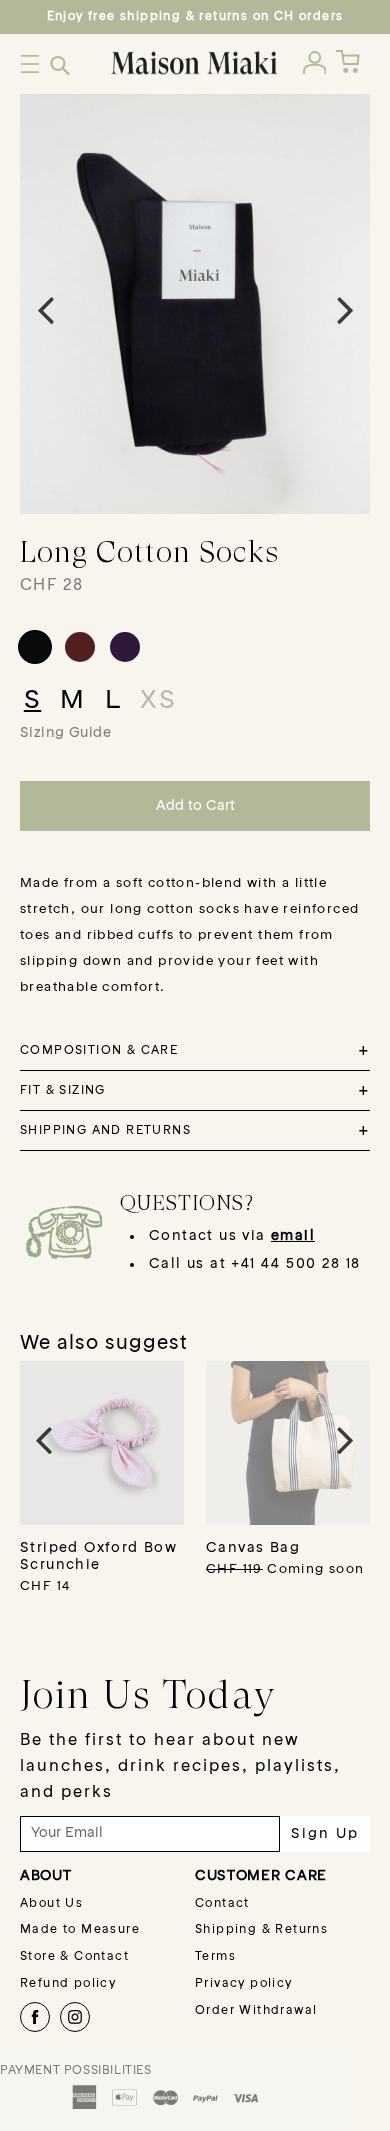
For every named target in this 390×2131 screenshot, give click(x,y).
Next (345, 309)
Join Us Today (148, 1694)
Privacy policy (244, 1984)
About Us (51, 1904)
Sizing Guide (65, 733)
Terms (215, 1957)
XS (158, 701)
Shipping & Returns (261, 1930)
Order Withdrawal (256, 2011)
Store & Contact (74, 1957)
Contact (222, 1904)
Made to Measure (80, 1930)
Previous (45, 309)
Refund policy (68, 1984)
